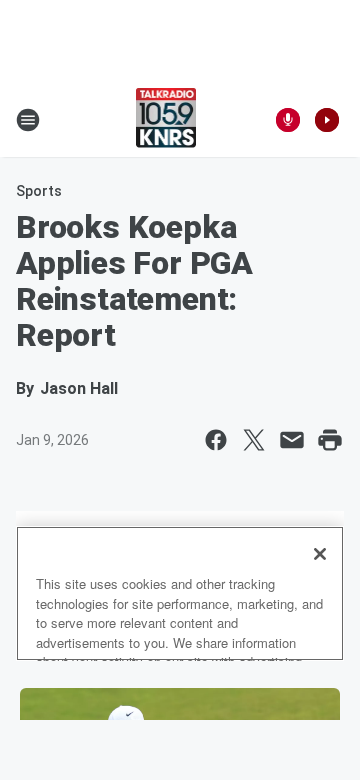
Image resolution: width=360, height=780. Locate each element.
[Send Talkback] (288, 120)
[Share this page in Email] (292, 440)
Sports (39, 191)
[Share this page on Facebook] (216, 440)
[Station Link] (166, 120)
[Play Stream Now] (327, 120)
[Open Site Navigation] (28, 120)
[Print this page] (330, 440)
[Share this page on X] (254, 440)
